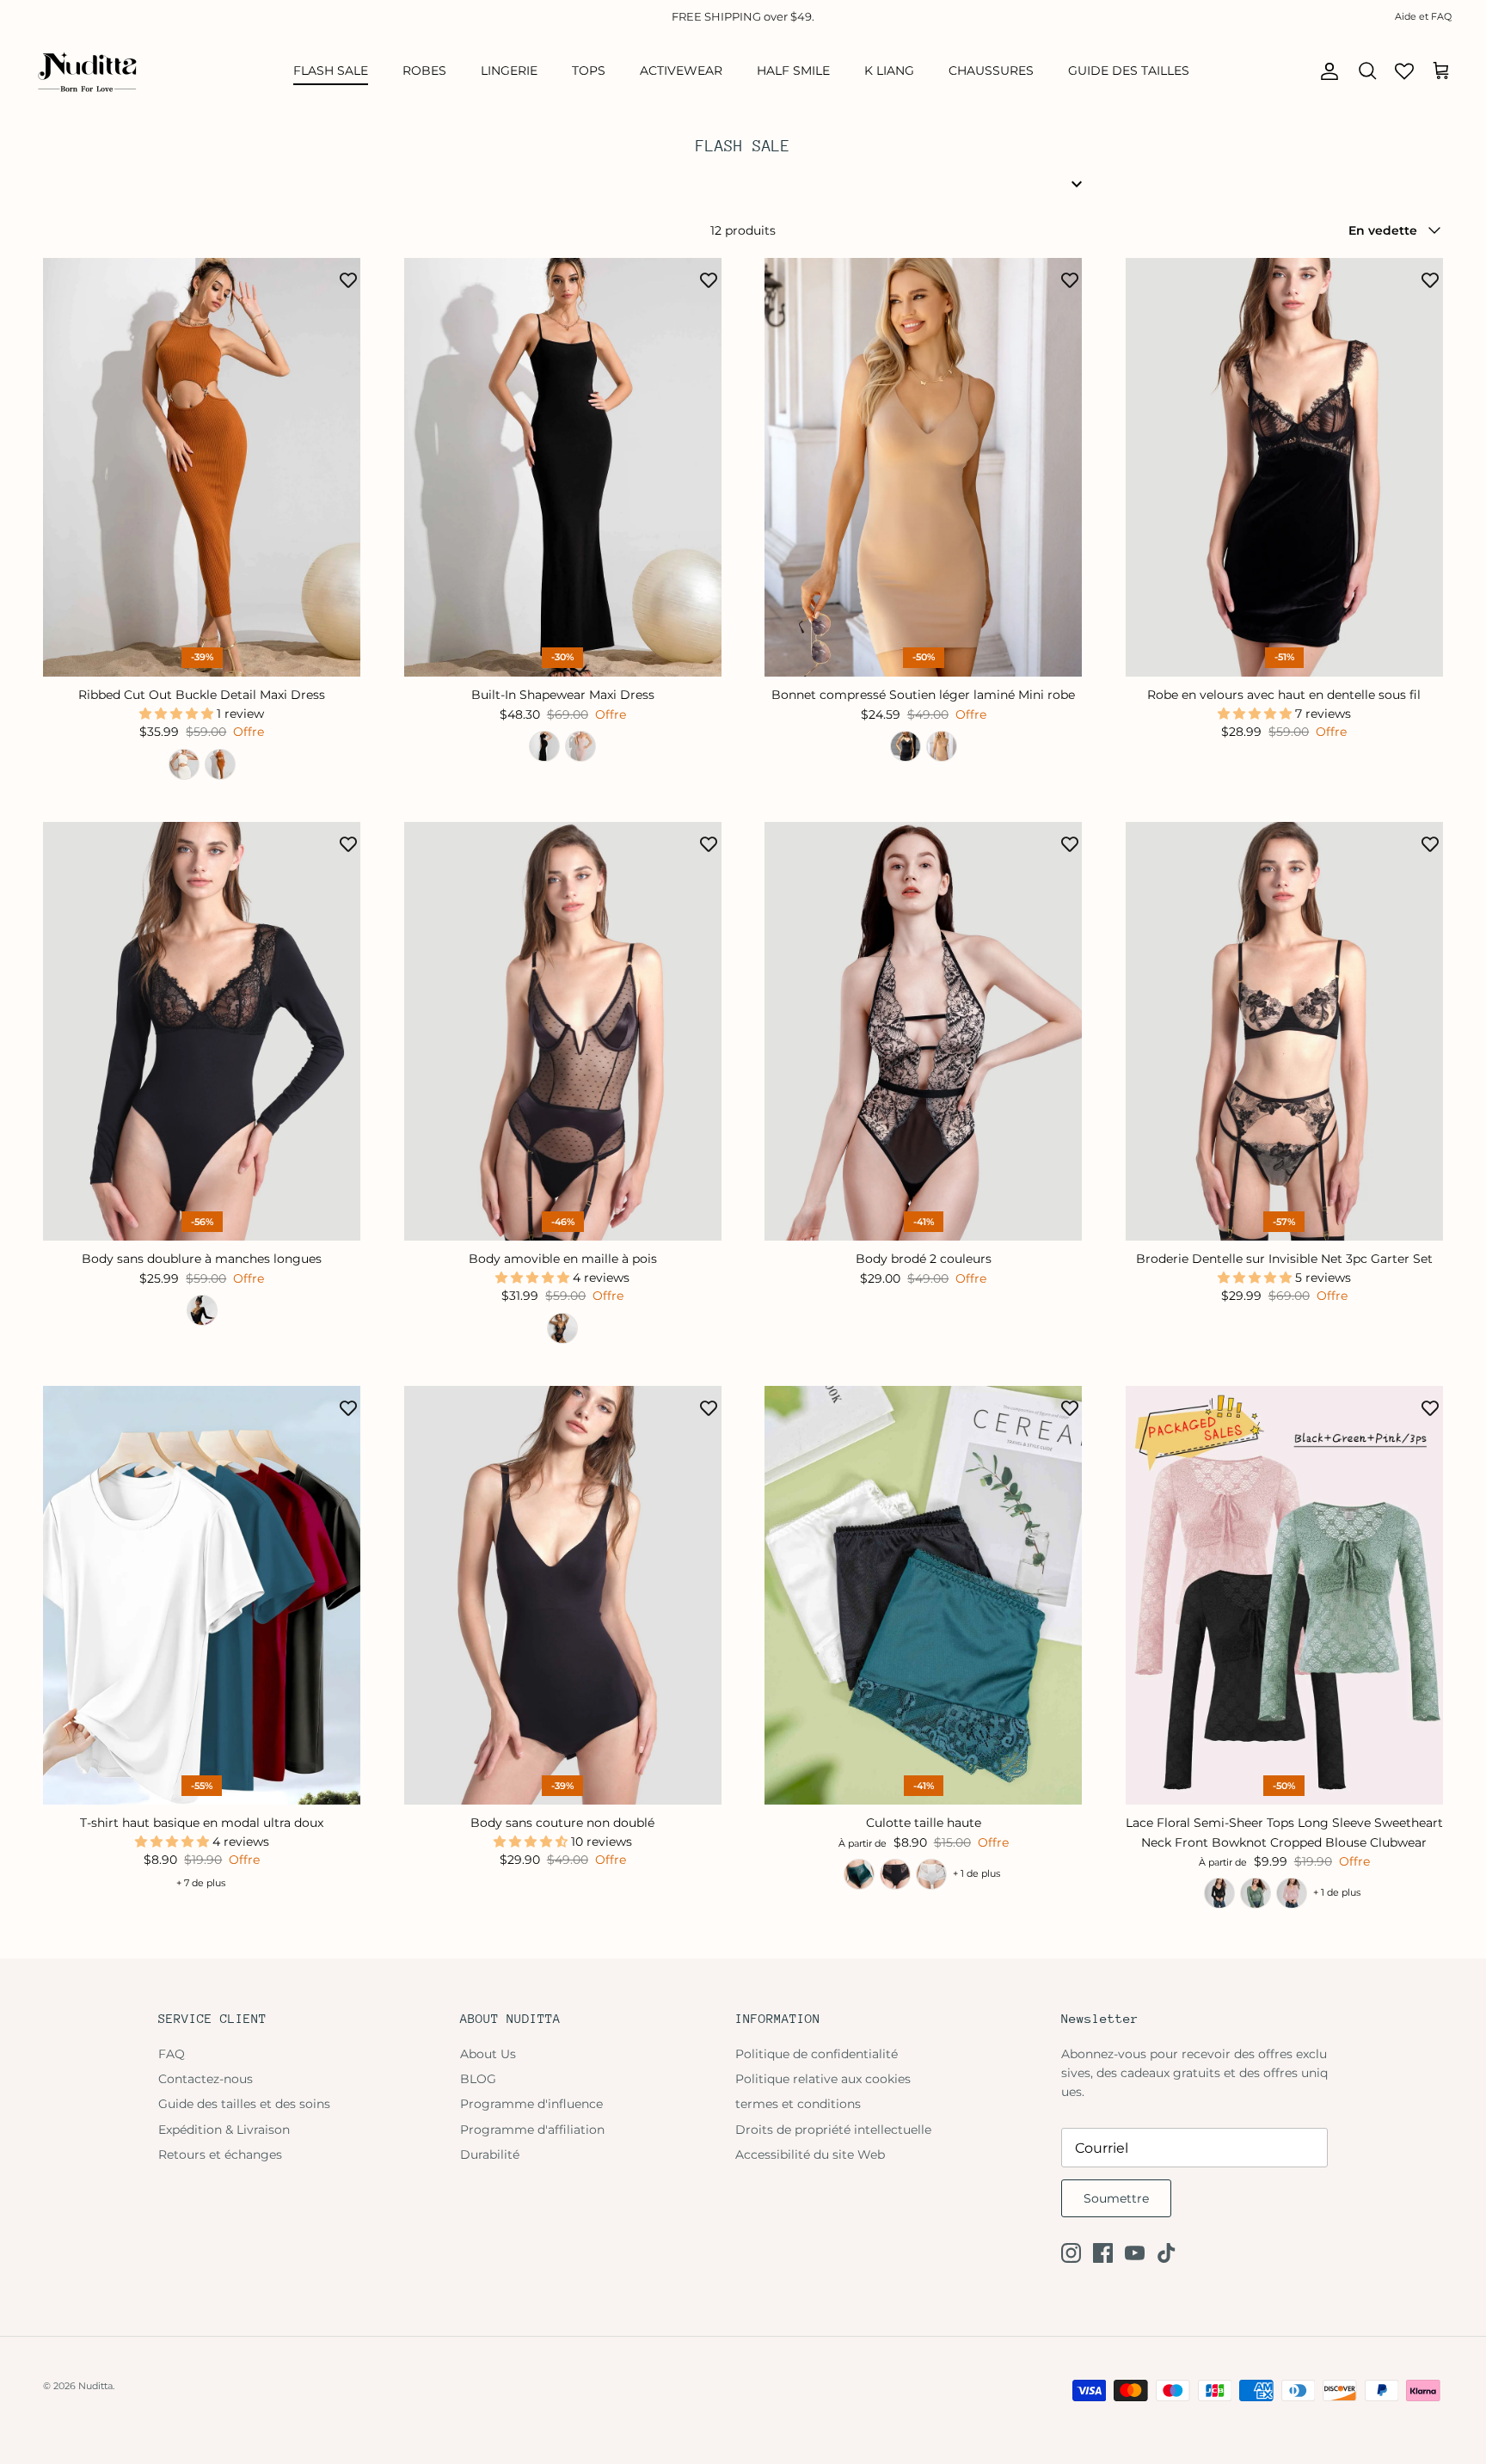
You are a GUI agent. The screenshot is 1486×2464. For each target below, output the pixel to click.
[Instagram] (1071, 2253)
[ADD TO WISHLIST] (348, 279)
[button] (178, 714)
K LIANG (889, 70)
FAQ (172, 2054)
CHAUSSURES (991, 70)
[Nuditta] (86, 71)
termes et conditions (798, 2104)
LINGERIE (509, 70)
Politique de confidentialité (817, 2054)
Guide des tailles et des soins (244, 2104)
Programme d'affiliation (532, 2130)
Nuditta (95, 2386)
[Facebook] (1103, 2253)
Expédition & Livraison (224, 2130)
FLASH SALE (331, 70)
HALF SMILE (793, 70)
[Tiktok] (1167, 2253)
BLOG (478, 2079)
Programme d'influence (531, 2104)
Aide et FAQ (1423, 16)
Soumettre (1116, 2198)
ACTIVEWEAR (681, 70)
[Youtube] (1135, 2253)
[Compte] (1326, 71)
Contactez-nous (206, 2079)
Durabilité (490, 2154)
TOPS (589, 70)
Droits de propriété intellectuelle (833, 2130)
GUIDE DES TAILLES (1129, 70)
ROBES (424, 70)
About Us (488, 2054)
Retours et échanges (220, 2154)
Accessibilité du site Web (810, 2154)
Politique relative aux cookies (823, 2079)
